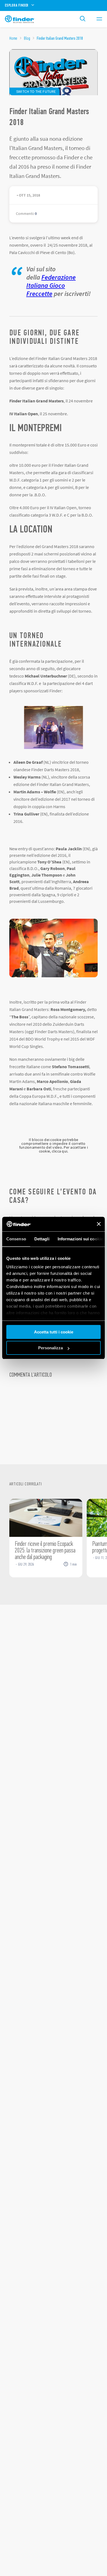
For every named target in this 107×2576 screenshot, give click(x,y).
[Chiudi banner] (99, 1224)
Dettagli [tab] (42, 1239)
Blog (27, 38)
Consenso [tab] (16, 1239)
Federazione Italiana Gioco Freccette (51, 285)
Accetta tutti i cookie (54, 1332)
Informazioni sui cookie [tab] (80, 1239)
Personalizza (50, 1348)
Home (13, 38)
